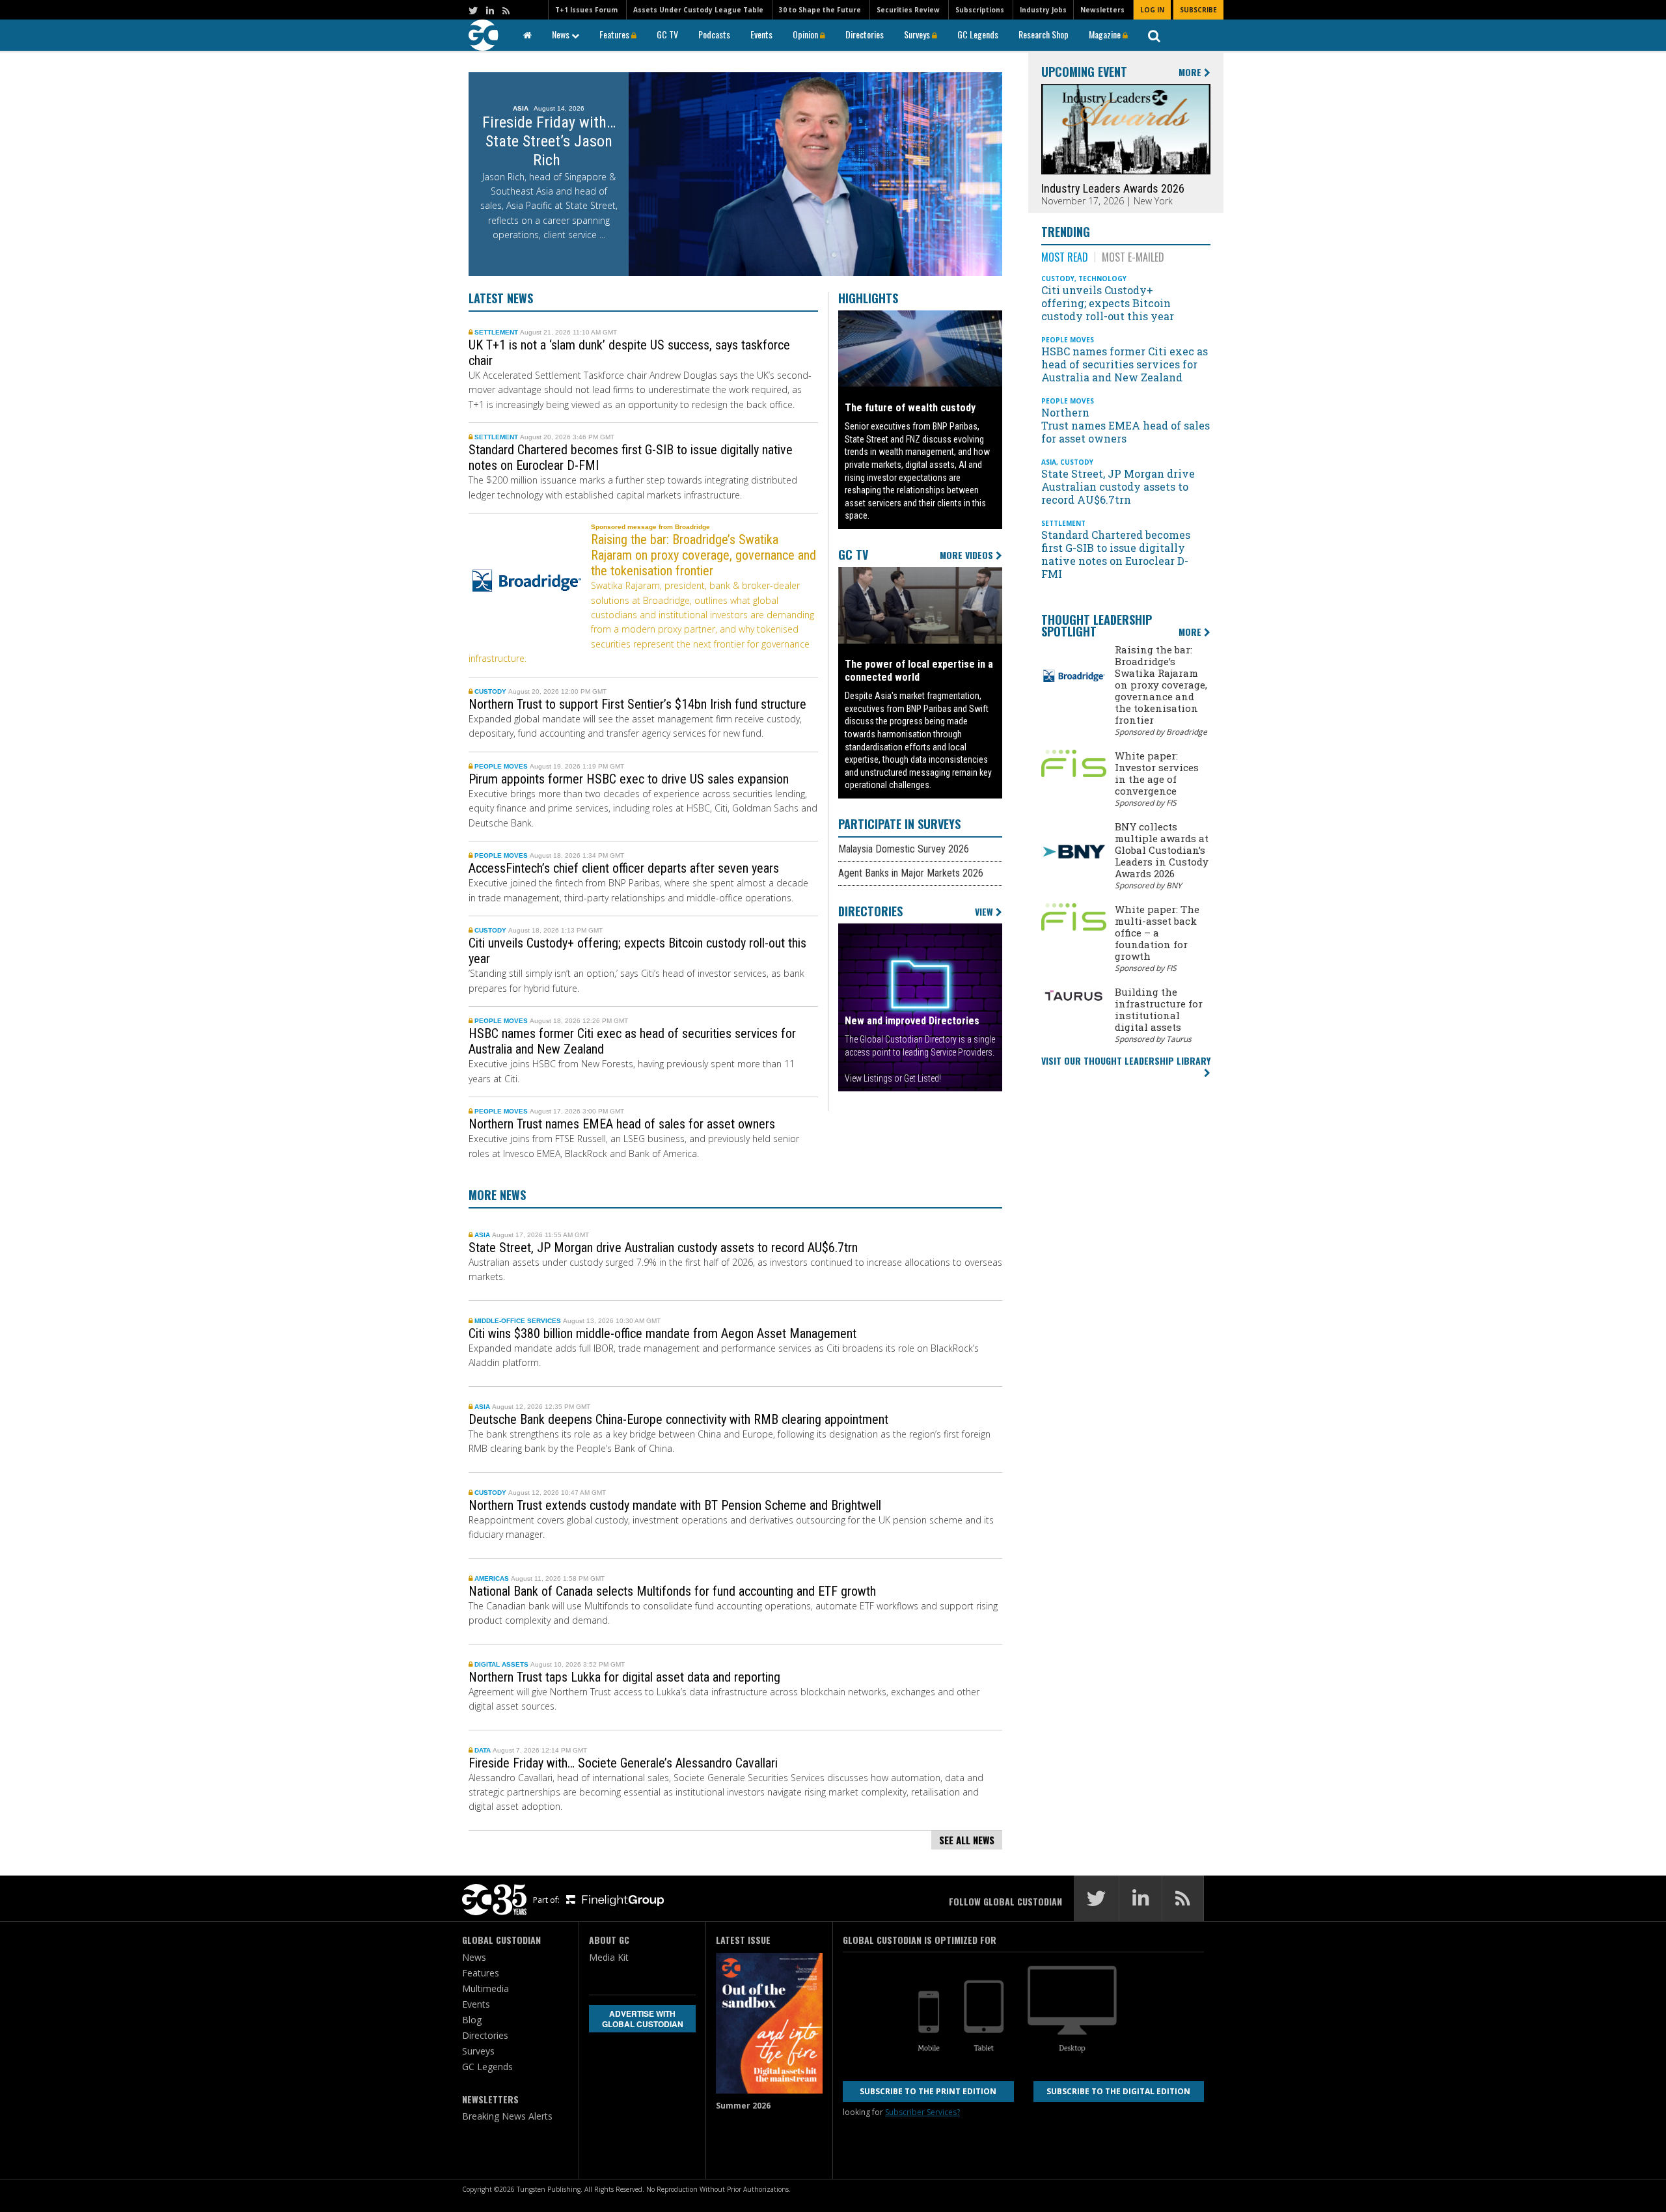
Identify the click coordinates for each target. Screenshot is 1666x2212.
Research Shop (1044, 34)
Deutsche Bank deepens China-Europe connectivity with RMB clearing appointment (678, 1419)
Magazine (1106, 34)
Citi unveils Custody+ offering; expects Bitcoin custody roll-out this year (1109, 303)
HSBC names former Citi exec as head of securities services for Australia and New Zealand (1125, 364)
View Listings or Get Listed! (893, 1078)
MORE (1191, 73)
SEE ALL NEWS (967, 1840)
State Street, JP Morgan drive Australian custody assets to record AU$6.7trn (665, 1248)
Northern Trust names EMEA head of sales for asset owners (623, 1124)
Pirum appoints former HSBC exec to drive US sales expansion (629, 779)
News (562, 34)
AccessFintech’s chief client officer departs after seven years (625, 868)
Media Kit (609, 1957)
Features (615, 34)
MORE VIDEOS (968, 555)
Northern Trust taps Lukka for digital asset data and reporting (626, 1677)
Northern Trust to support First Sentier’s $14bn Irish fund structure (637, 704)
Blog (472, 2020)
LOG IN (1152, 10)
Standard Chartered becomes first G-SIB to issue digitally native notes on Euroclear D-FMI (1116, 554)
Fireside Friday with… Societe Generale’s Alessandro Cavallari (625, 1763)
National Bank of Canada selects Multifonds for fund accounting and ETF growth (674, 1591)
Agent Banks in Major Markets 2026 (911, 873)
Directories (865, 34)
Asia (483, 1235)
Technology (1102, 279)
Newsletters (1102, 10)
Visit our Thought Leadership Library (1126, 1060)
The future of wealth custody (910, 408)
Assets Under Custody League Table (698, 10)
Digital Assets (502, 1664)
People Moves (502, 766)
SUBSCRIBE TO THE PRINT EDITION (928, 2091)
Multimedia (485, 1988)
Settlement (497, 332)
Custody (491, 691)
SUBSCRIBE (1198, 10)
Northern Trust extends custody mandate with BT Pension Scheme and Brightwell (676, 1505)
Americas (493, 1578)
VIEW (985, 912)
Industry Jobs (1043, 10)
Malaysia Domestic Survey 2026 (904, 849)
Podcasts (714, 34)
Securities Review (908, 10)
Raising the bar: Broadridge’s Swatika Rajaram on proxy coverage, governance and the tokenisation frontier (703, 555)
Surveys (918, 34)
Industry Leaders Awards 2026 (1113, 188)
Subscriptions (980, 10)
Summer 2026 (743, 2106)
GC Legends (978, 34)
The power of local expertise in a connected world (919, 671)
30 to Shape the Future (820, 10)
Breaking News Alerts (507, 2116)
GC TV (667, 34)
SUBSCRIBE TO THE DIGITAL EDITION (1118, 2091)
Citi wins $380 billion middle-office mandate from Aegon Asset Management (664, 1333)
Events (761, 34)
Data (484, 1750)
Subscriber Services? (922, 2112)
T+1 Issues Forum (586, 10)
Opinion (806, 34)
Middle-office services (519, 1321)
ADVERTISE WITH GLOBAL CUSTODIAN (643, 2019)
